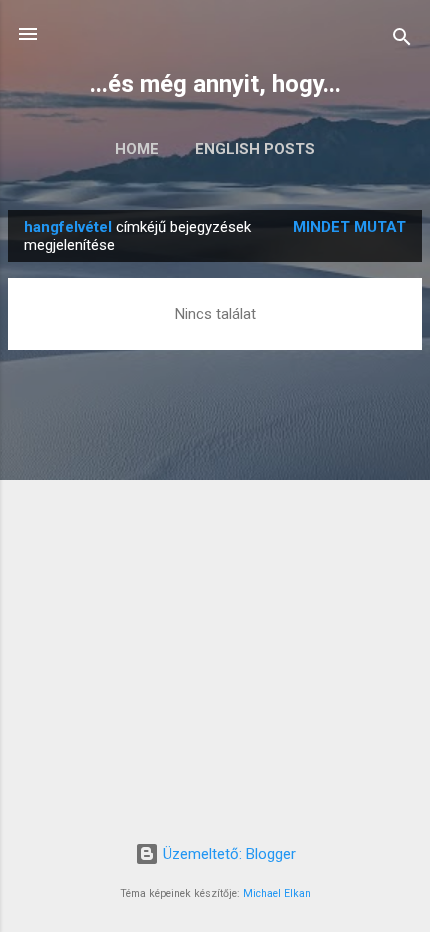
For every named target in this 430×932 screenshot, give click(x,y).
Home (137, 149)
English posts (255, 149)
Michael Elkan (277, 893)
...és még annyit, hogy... (215, 84)
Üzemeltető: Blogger (227, 854)
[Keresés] (402, 40)
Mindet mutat (349, 227)
